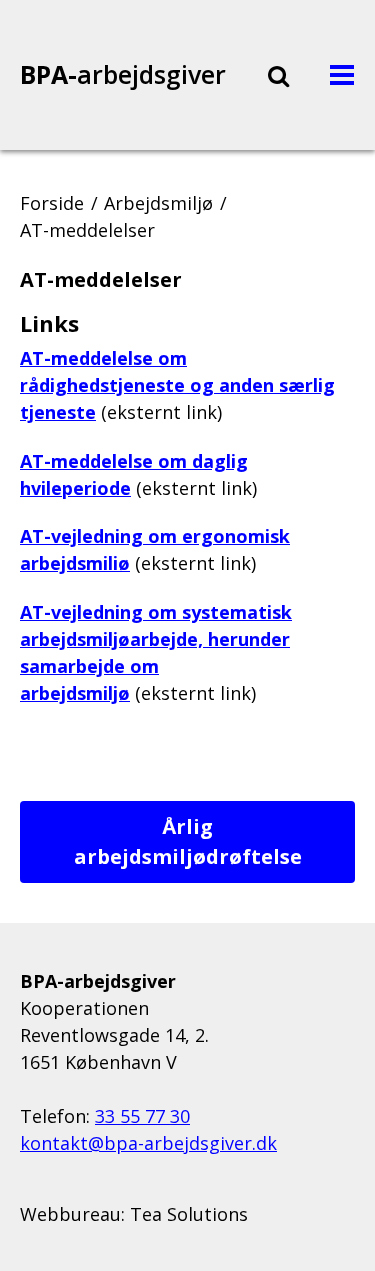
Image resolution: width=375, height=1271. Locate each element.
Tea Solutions (189, 1214)
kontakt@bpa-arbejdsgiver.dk (148, 1143)
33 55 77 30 (142, 1116)
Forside (52, 203)
